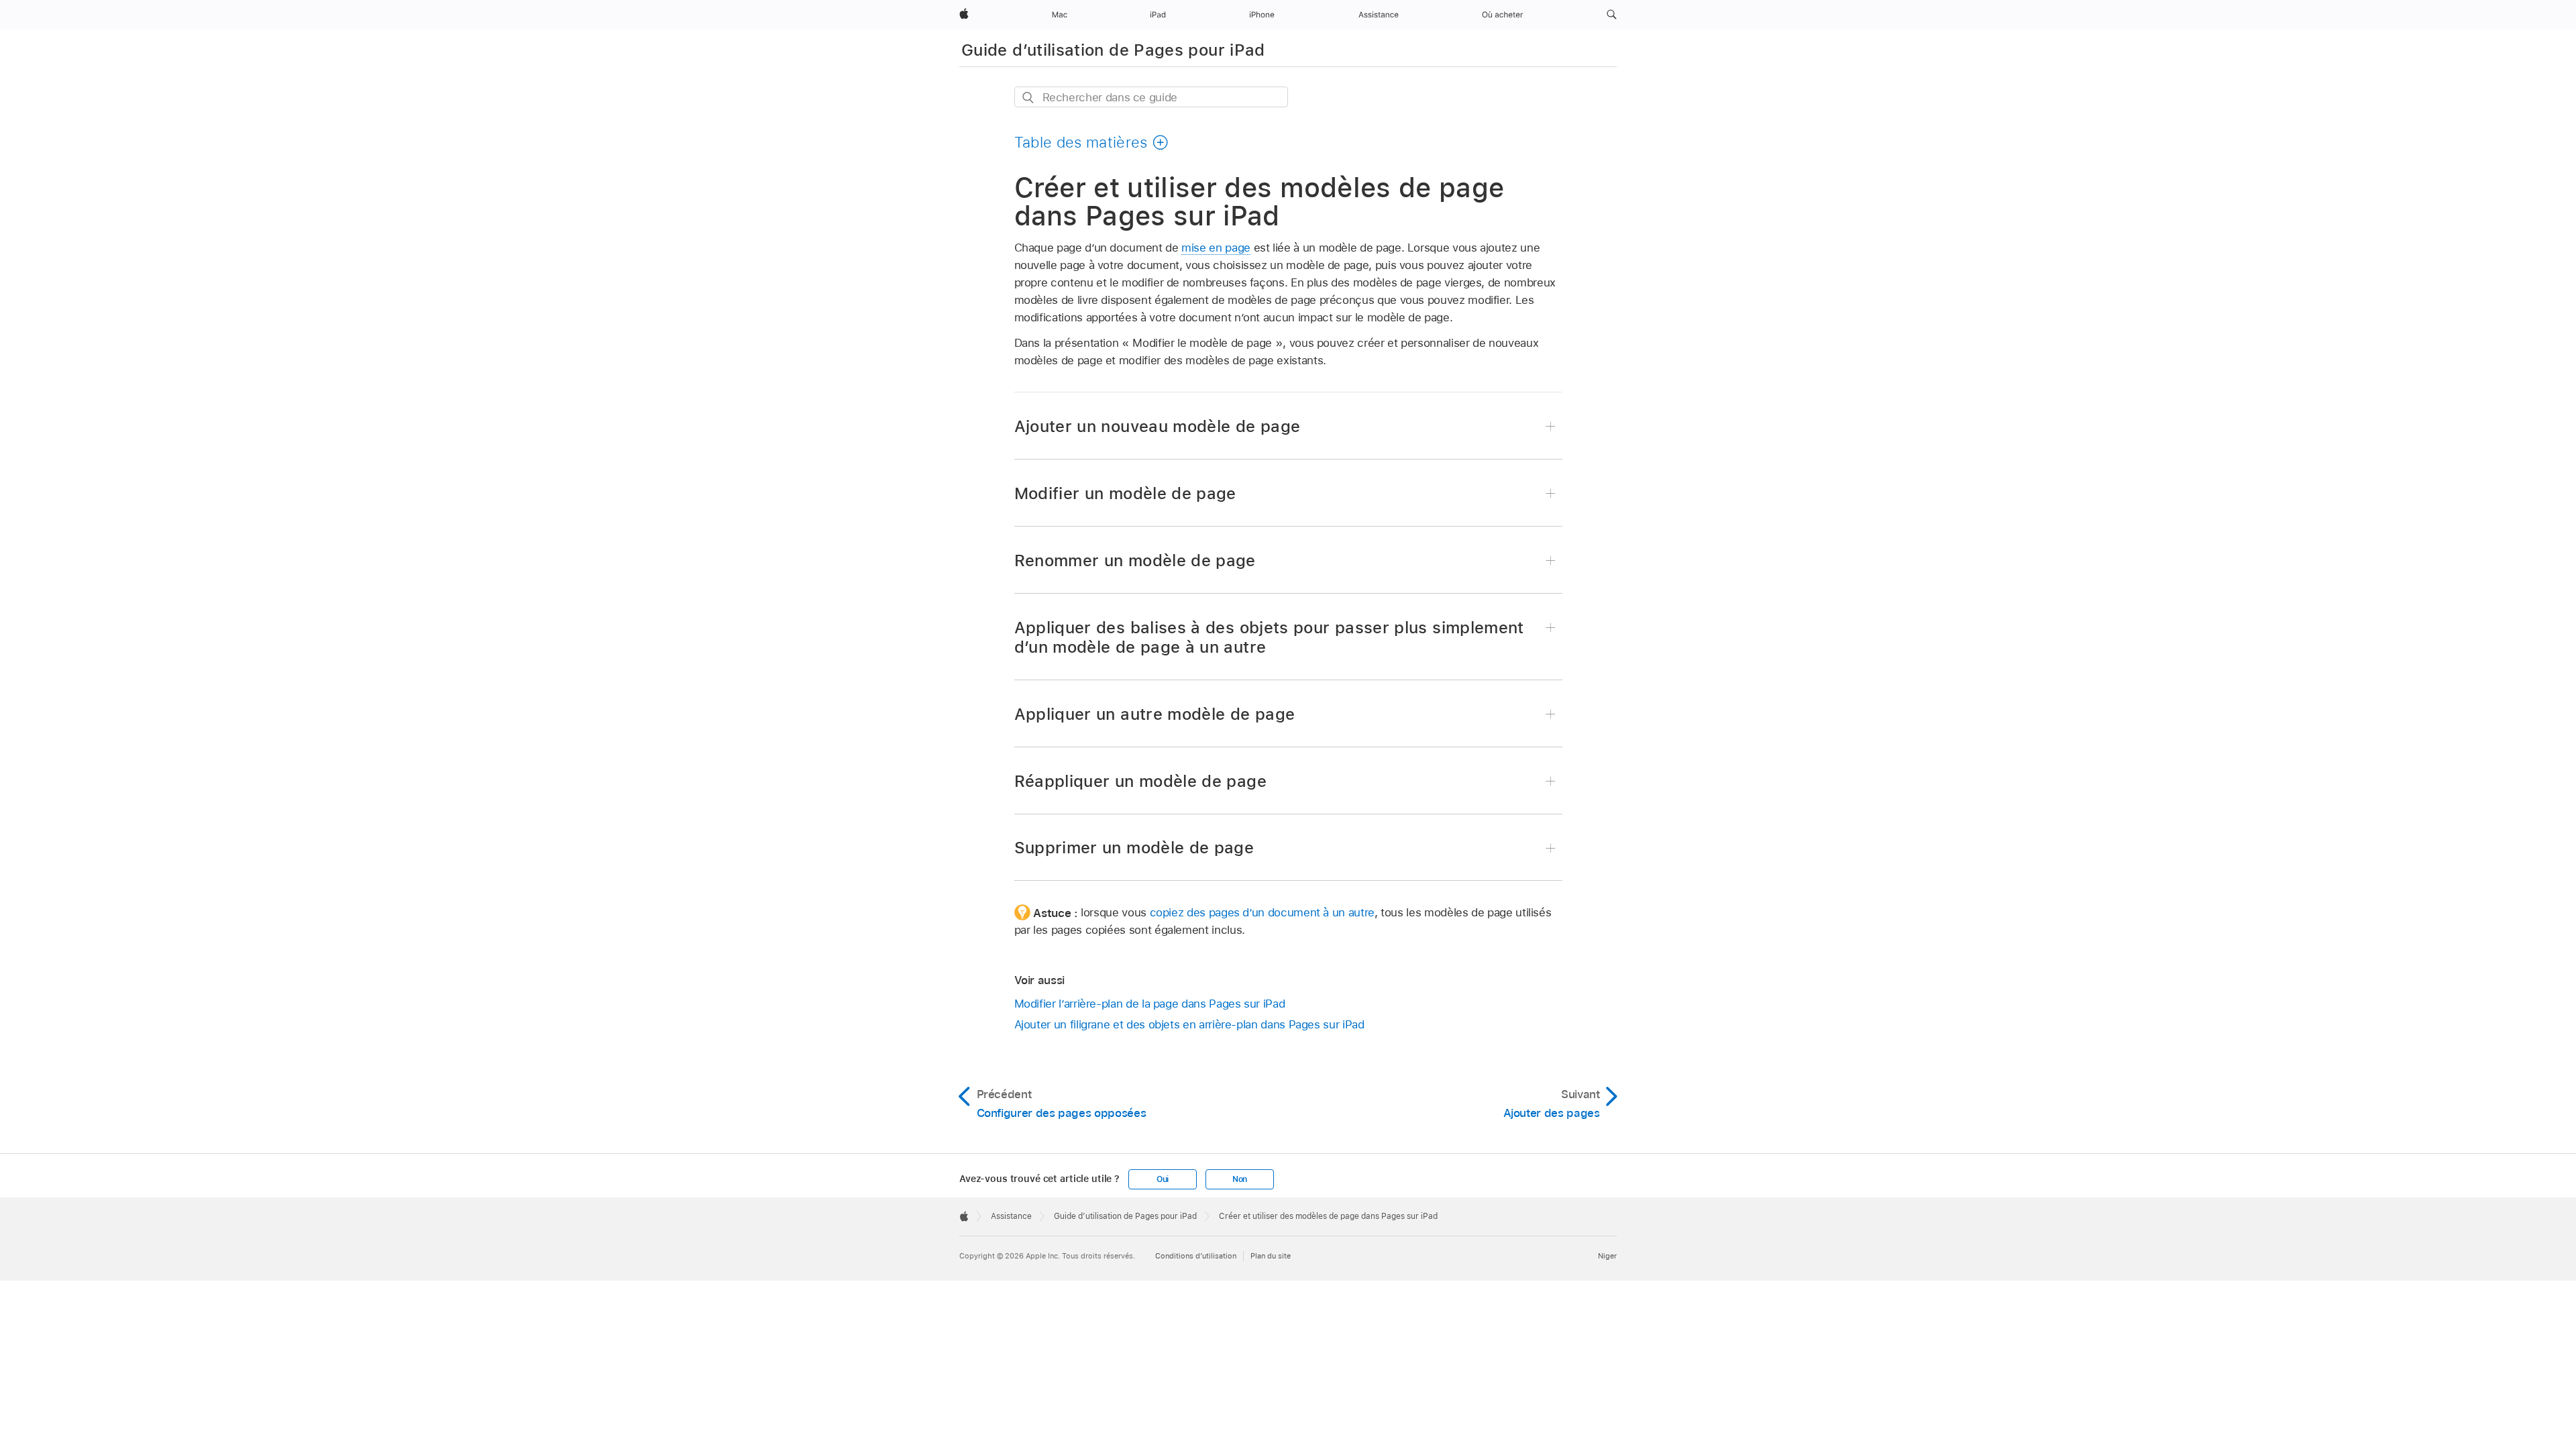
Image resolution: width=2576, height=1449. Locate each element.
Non (1240, 1179)
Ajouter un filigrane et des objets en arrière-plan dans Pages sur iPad (1189, 1024)
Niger (1607, 1256)
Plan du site (1271, 1256)
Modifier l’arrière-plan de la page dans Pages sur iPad (1150, 1004)
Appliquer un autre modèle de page (1155, 714)
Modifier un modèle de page (1125, 493)
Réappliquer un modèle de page (1140, 781)
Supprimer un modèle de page (1134, 848)
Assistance (1011, 1216)
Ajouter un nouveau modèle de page (1158, 426)
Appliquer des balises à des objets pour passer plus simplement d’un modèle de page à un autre (1269, 637)
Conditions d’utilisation (1196, 1256)
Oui (1163, 1179)
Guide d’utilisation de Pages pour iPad (1113, 50)
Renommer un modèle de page (1135, 560)
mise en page (1216, 248)
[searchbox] (1151, 97)
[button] (1612, 15)
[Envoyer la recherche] (1029, 98)
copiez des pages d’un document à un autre (1262, 912)
